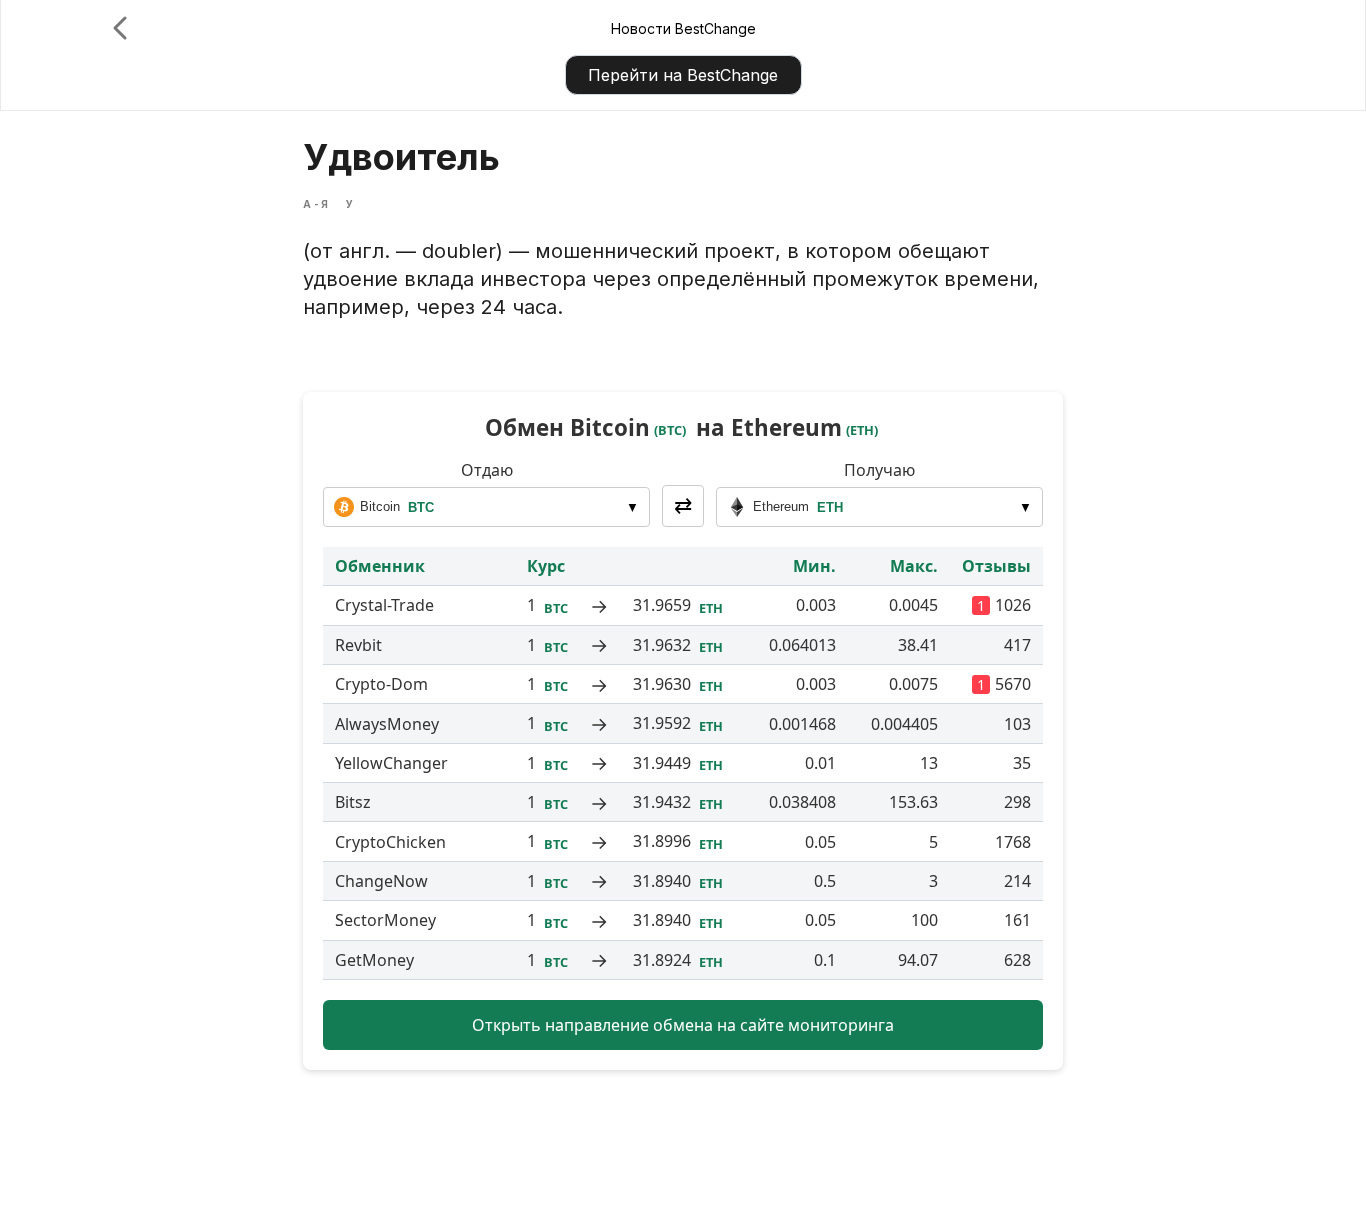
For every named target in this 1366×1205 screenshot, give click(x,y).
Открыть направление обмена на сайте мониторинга (683, 1025)
